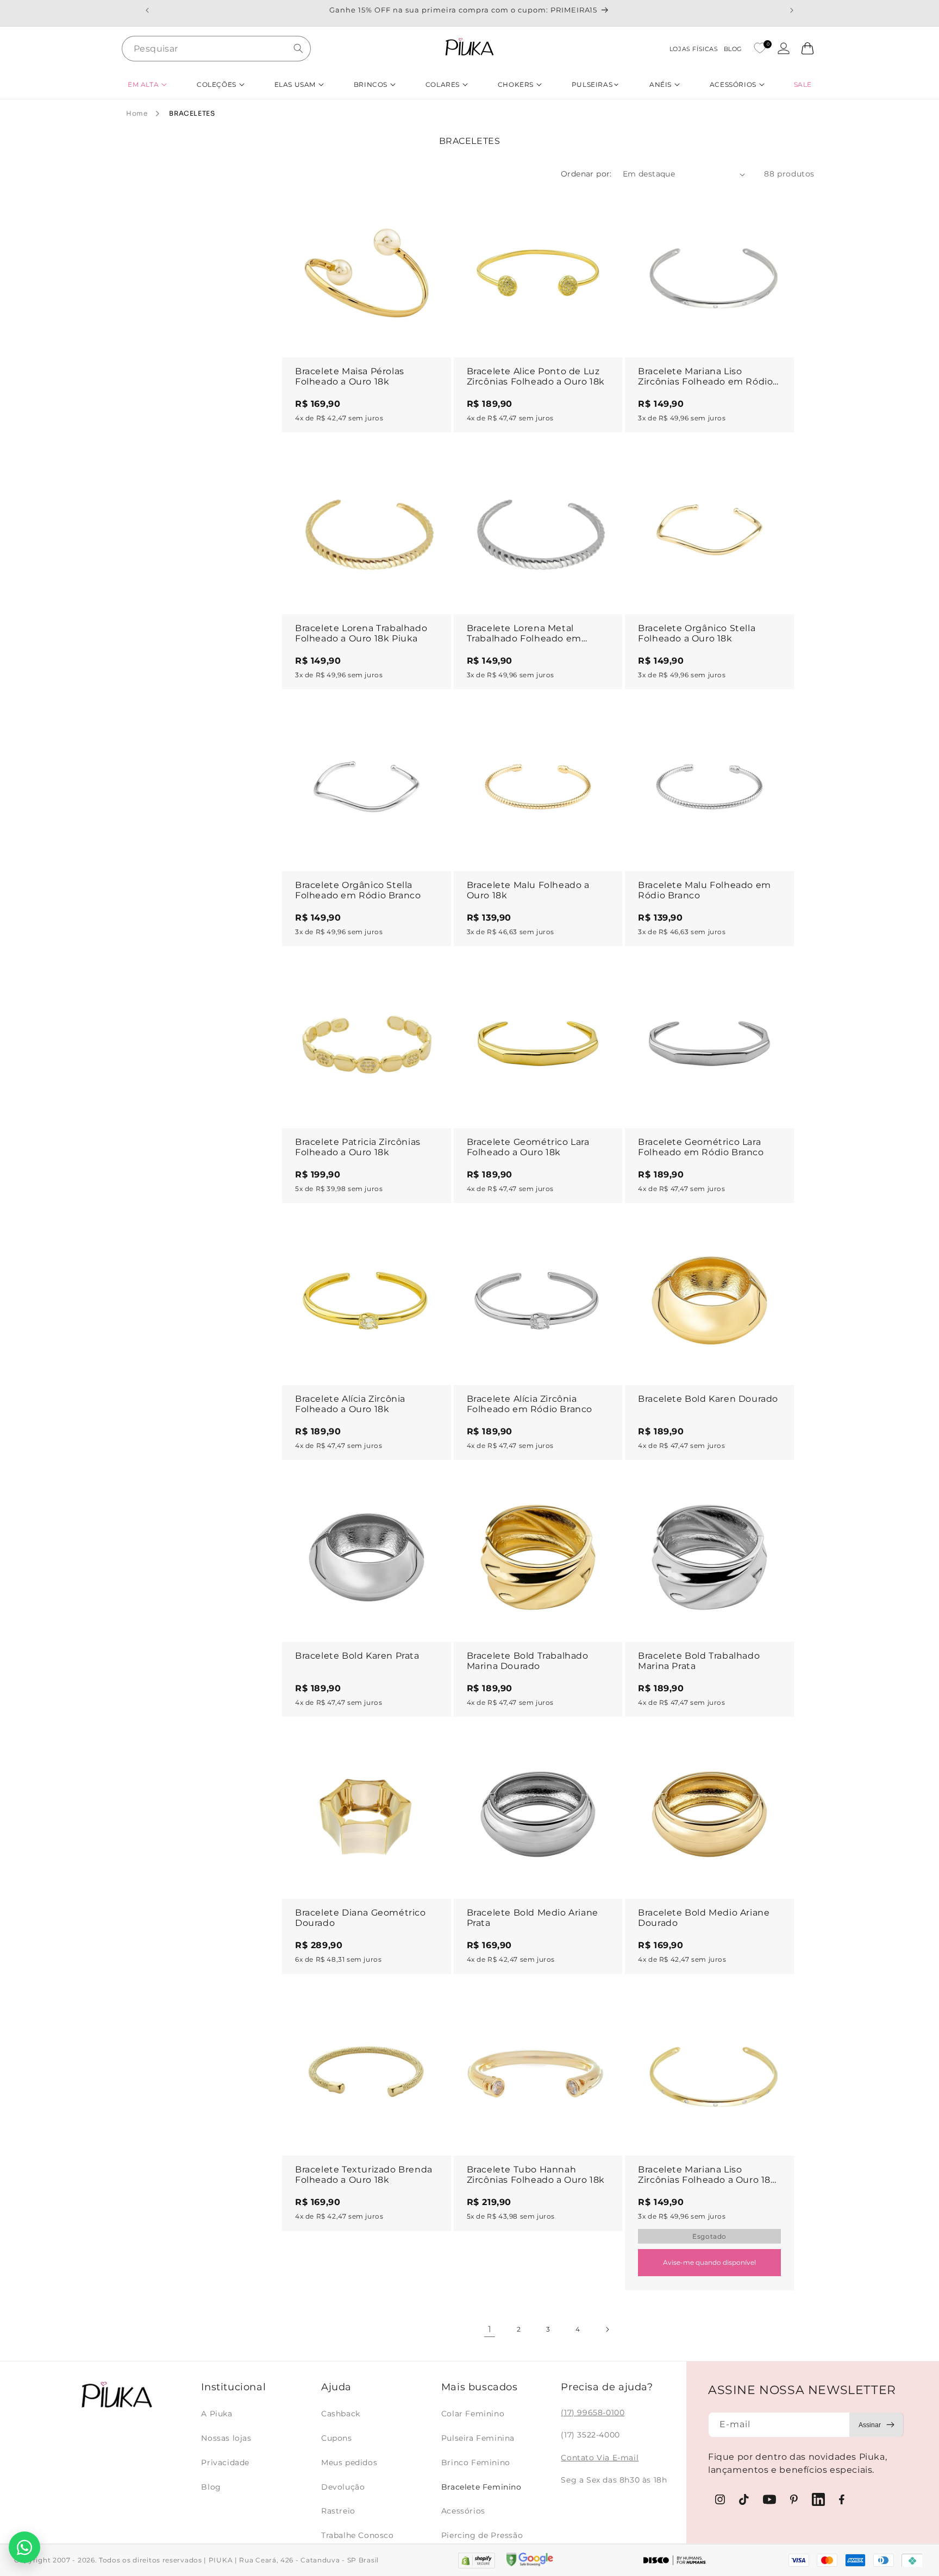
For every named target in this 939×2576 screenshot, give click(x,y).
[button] (147, 84)
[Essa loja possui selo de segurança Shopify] (476, 2561)
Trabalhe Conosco (358, 2535)
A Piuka (217, 2414)
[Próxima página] (607, 2329)
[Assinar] (877, 2425)
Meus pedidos (349, 2462)
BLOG (733, 49)
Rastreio (338, 2511)
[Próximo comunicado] (792, 10)
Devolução (343, 2487)
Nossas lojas (226, 2438)
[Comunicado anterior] (147, 10)
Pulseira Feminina (478, 2438)
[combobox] (216, 49)
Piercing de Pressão (482, 2535)
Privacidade (225, 2462)
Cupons (337, 2438)
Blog (211, 2487)
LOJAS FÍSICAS (694, 49)
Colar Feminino (473, 2414)
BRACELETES (192, 113)
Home (137, 113)
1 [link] (490, 2329)
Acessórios (463, 2511)
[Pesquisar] (298, 48)
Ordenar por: (586, 174)
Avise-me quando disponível (709, 2262)
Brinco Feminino (476, 2462)
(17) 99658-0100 (593, 2413)
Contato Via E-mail (600, 2458)
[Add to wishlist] (433, 207)
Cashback (341, 2414)
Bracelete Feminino (481, 2487)
